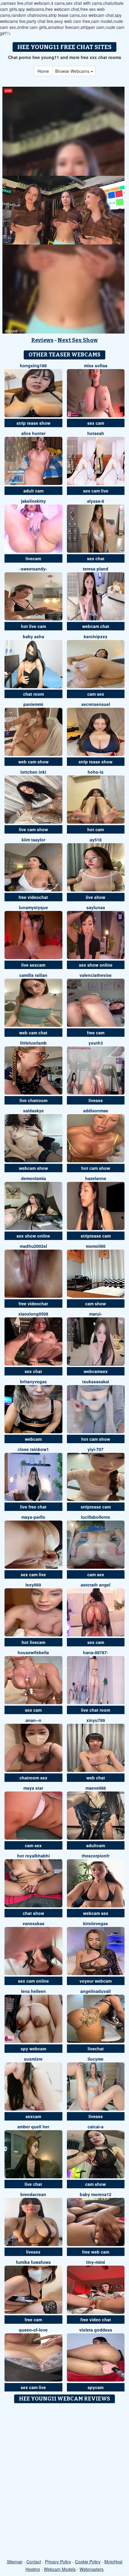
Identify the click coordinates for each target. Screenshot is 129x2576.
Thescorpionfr (96, 1856)
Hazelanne (96, 1178)
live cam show (33, 829)
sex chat (96, 558)
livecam (33, 558)
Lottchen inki (33, 772)
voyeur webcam (96, 1981)
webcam (33, 1439)
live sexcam (33, 965)
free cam (96, 1033)
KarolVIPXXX (96, 636)
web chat (96, 1778)
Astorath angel (96, 1585)
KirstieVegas (96, 1923)
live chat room (96, 1710)
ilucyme (96, 2059)
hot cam (96, 829)
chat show (33, 1913)
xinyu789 (96, 1720)
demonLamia (33, 1178)
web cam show (33, 762)
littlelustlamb (33, 1043)
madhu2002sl (33, 1246)
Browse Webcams (73, 71)
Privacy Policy (58, 2562)
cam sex (96, 694)
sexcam (33, 2116)
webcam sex (96, 1913)
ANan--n (33, 1720)
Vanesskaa (33, 1923)
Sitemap (15, 2562)
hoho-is (96, 772)
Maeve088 (96, 1788)
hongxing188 (33, 365)
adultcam (96, 1845)
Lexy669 (33, 1585)
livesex (96, 1100)
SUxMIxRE (33, 2059)
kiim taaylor (33, 840)
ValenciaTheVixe (96, 975)
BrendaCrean (33, 2194)
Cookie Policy (88, 2562)
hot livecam (33, 1642)
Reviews (42, 340)
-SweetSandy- (33, 569)
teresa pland (96, 569)
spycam (96, 2387)
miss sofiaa (96, 365)
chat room (33, 694)
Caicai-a (96, 2127)
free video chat (96, 2320)
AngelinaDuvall (96, 1991)
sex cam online (33, 1981)
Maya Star (33, 1788)
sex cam (96, 423)
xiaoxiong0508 (33, 1314)
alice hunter (33, 433)
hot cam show (96, 1168)
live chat (33, 2184)
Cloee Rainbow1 (33, 1449)
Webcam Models (60, 2569)
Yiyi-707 (96, 1449)
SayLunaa (96, 907)
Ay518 (96, 840)
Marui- (96, 1314)
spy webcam (33, 2049)
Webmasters (91, 2569)
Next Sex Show (78, 340)
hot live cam (33, 626)
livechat (96, 2049)
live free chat (33, 1507)
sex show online (96, 965)
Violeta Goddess (96, 2330)
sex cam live (96, 491)
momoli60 (96, 1246)
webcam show (33, 1168)
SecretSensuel (96, 704)
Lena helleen (33, 1991)
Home (43, 71)
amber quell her (33, 2127)
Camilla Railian (33, 975)
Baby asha (33, 636)
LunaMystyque (33, 907)
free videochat (33, 897)
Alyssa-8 (96, 501)
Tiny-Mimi (96, 2262)
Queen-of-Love (33, 2330)
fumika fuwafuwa (33, 2262)
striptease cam (96, 1236)
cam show (96, 1304)
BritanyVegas (33, 1381)
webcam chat (96, 626)
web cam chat (33, 1033)
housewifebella (33, 1652)
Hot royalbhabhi (33, 1856)
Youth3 (96, 1043)
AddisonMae (96, 1111)
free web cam (96, 2252)
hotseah (96, 433)
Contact (34, 2562)
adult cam (33, 491)
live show (96, 897)
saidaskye (33, 1111)
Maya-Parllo (33, 1517)
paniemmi (33, 704)
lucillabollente (96, 1517)
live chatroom (33, 1100)
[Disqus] (64, 2481)
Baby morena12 (96, 2194)
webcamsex (96, 1371)
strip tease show (33, 423)
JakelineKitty (33, 501)
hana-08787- (96, 1652)
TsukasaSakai (96, 1381)
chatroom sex (33, 1778)
